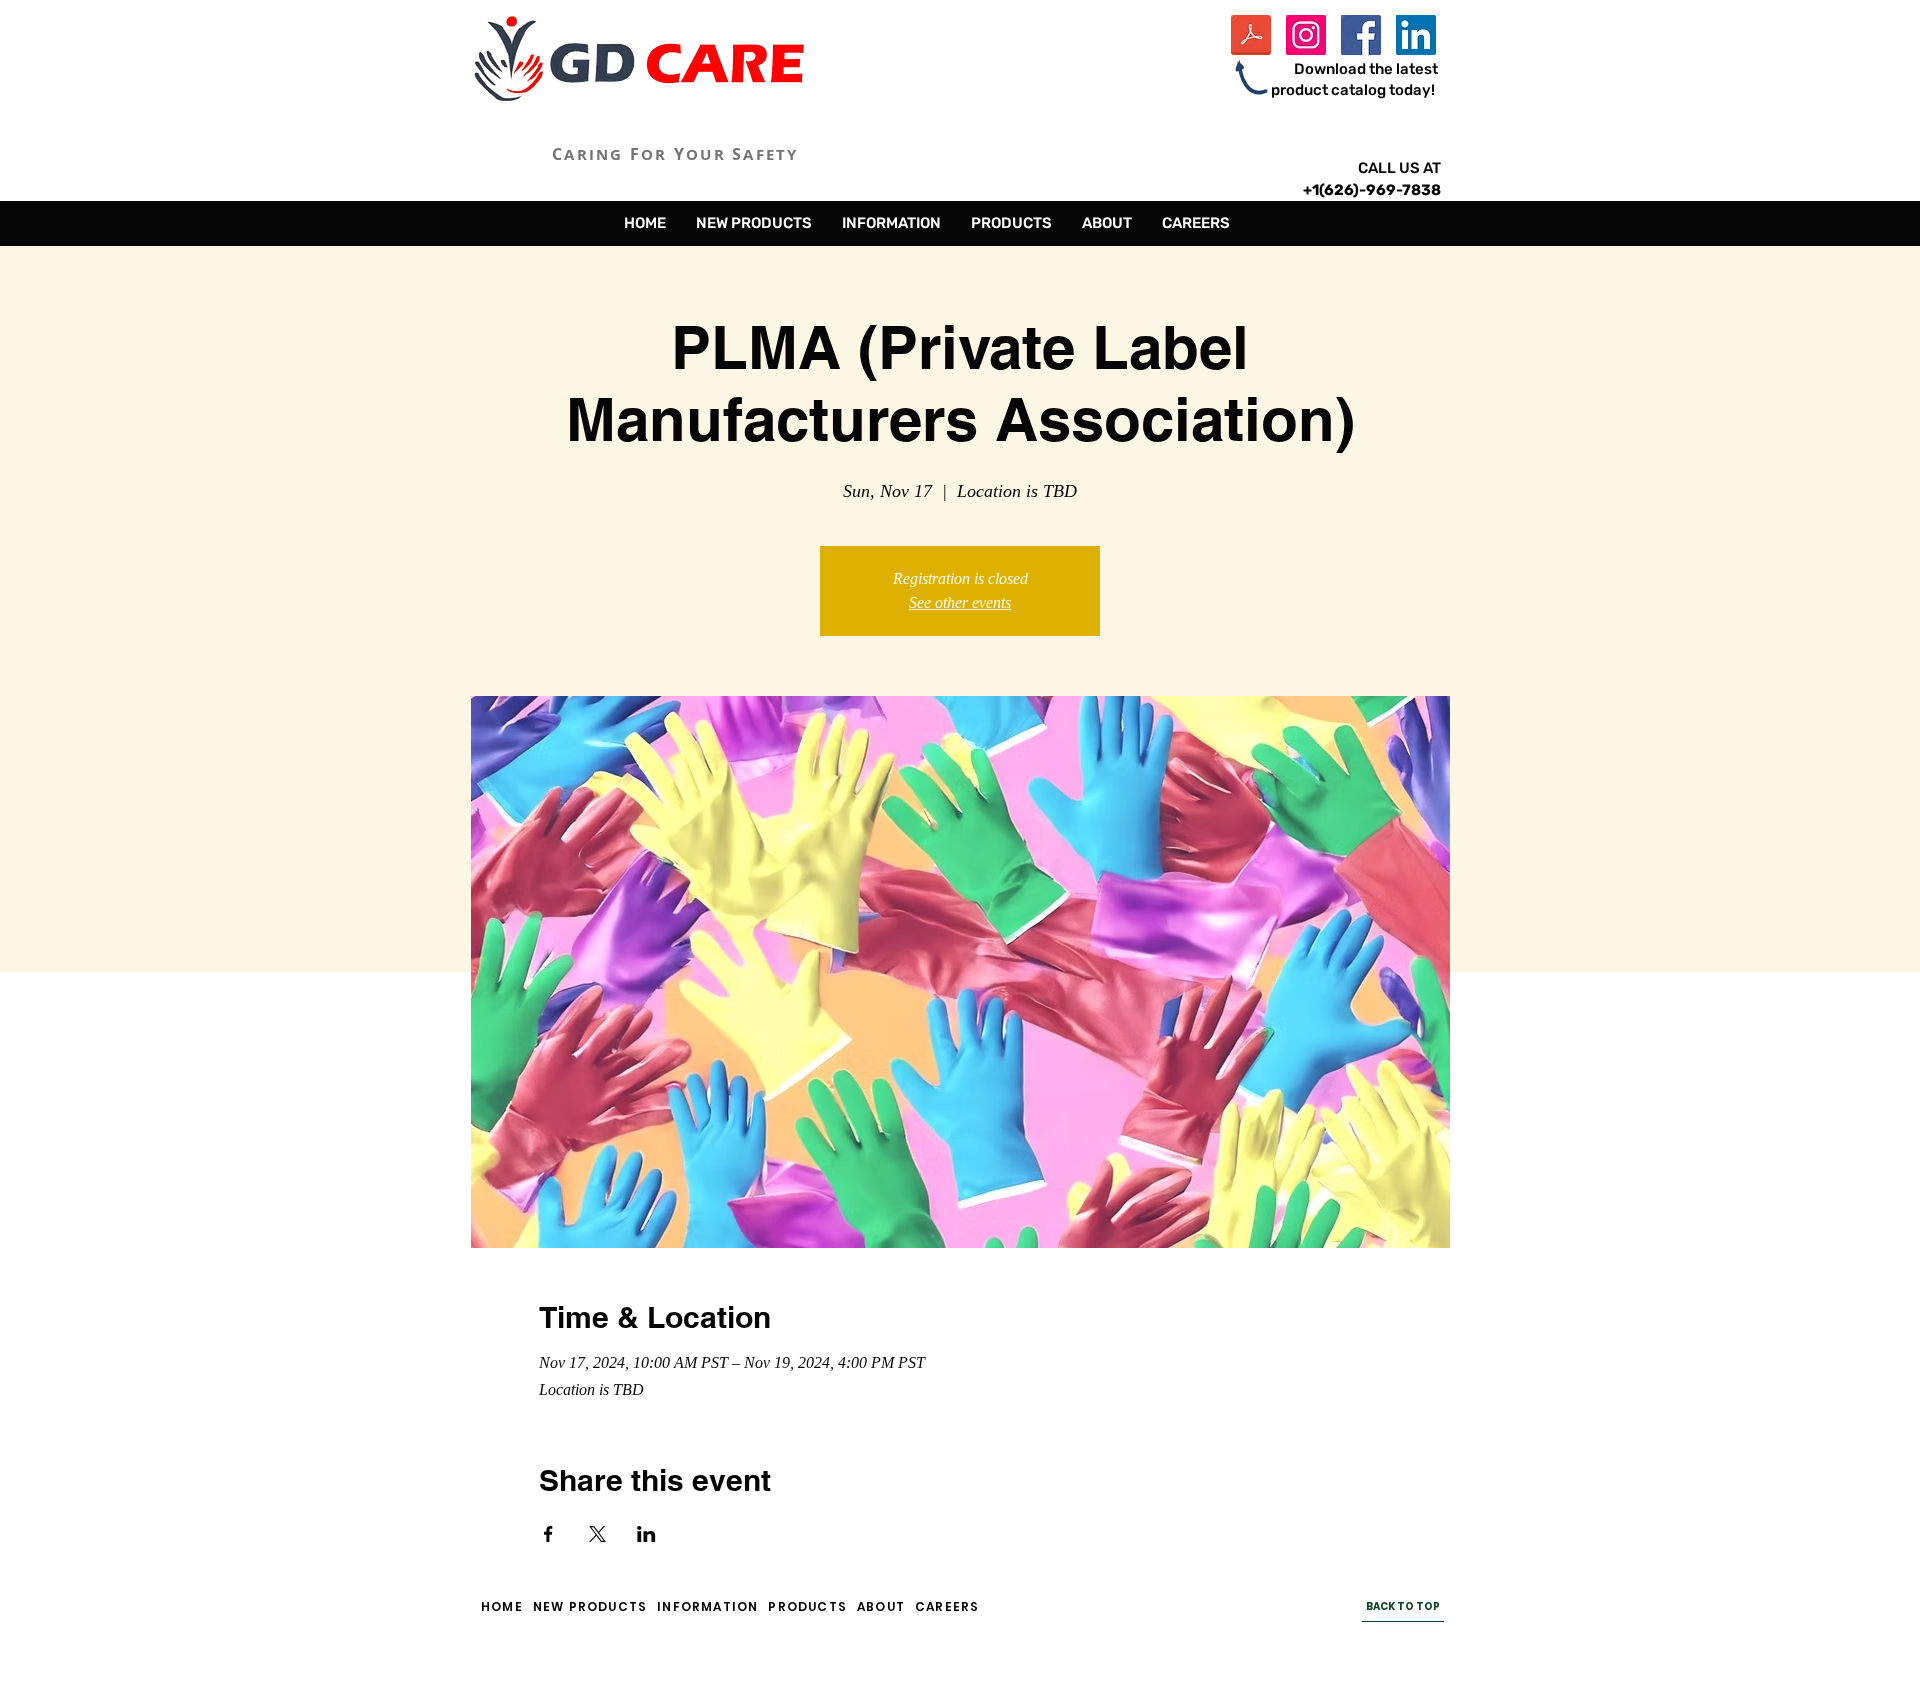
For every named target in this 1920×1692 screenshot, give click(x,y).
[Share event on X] (597, 1534)
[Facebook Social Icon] (1361, 35)
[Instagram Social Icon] (1306, 35)
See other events (960, 602)
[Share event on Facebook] (548, 1534)
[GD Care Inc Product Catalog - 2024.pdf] (1251, 37)
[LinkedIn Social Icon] (1416, 35)
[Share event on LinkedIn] (646, 1534)
